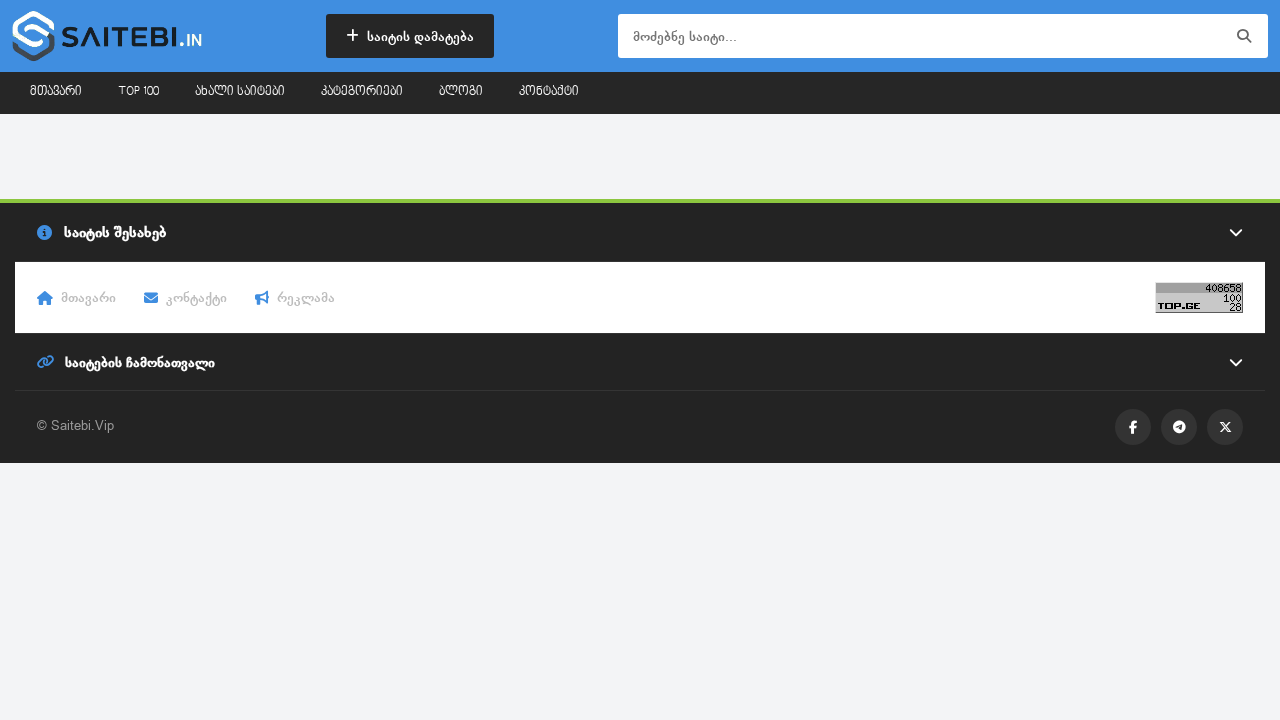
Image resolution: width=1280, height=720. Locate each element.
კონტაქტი (549, 92)
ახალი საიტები (240, 92)
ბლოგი (461, 92)
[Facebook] (1133, 427)
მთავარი (56, 92)
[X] (1225, 427)
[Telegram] (1179, 427)
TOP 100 (138, 92)
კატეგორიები (362, 92)
